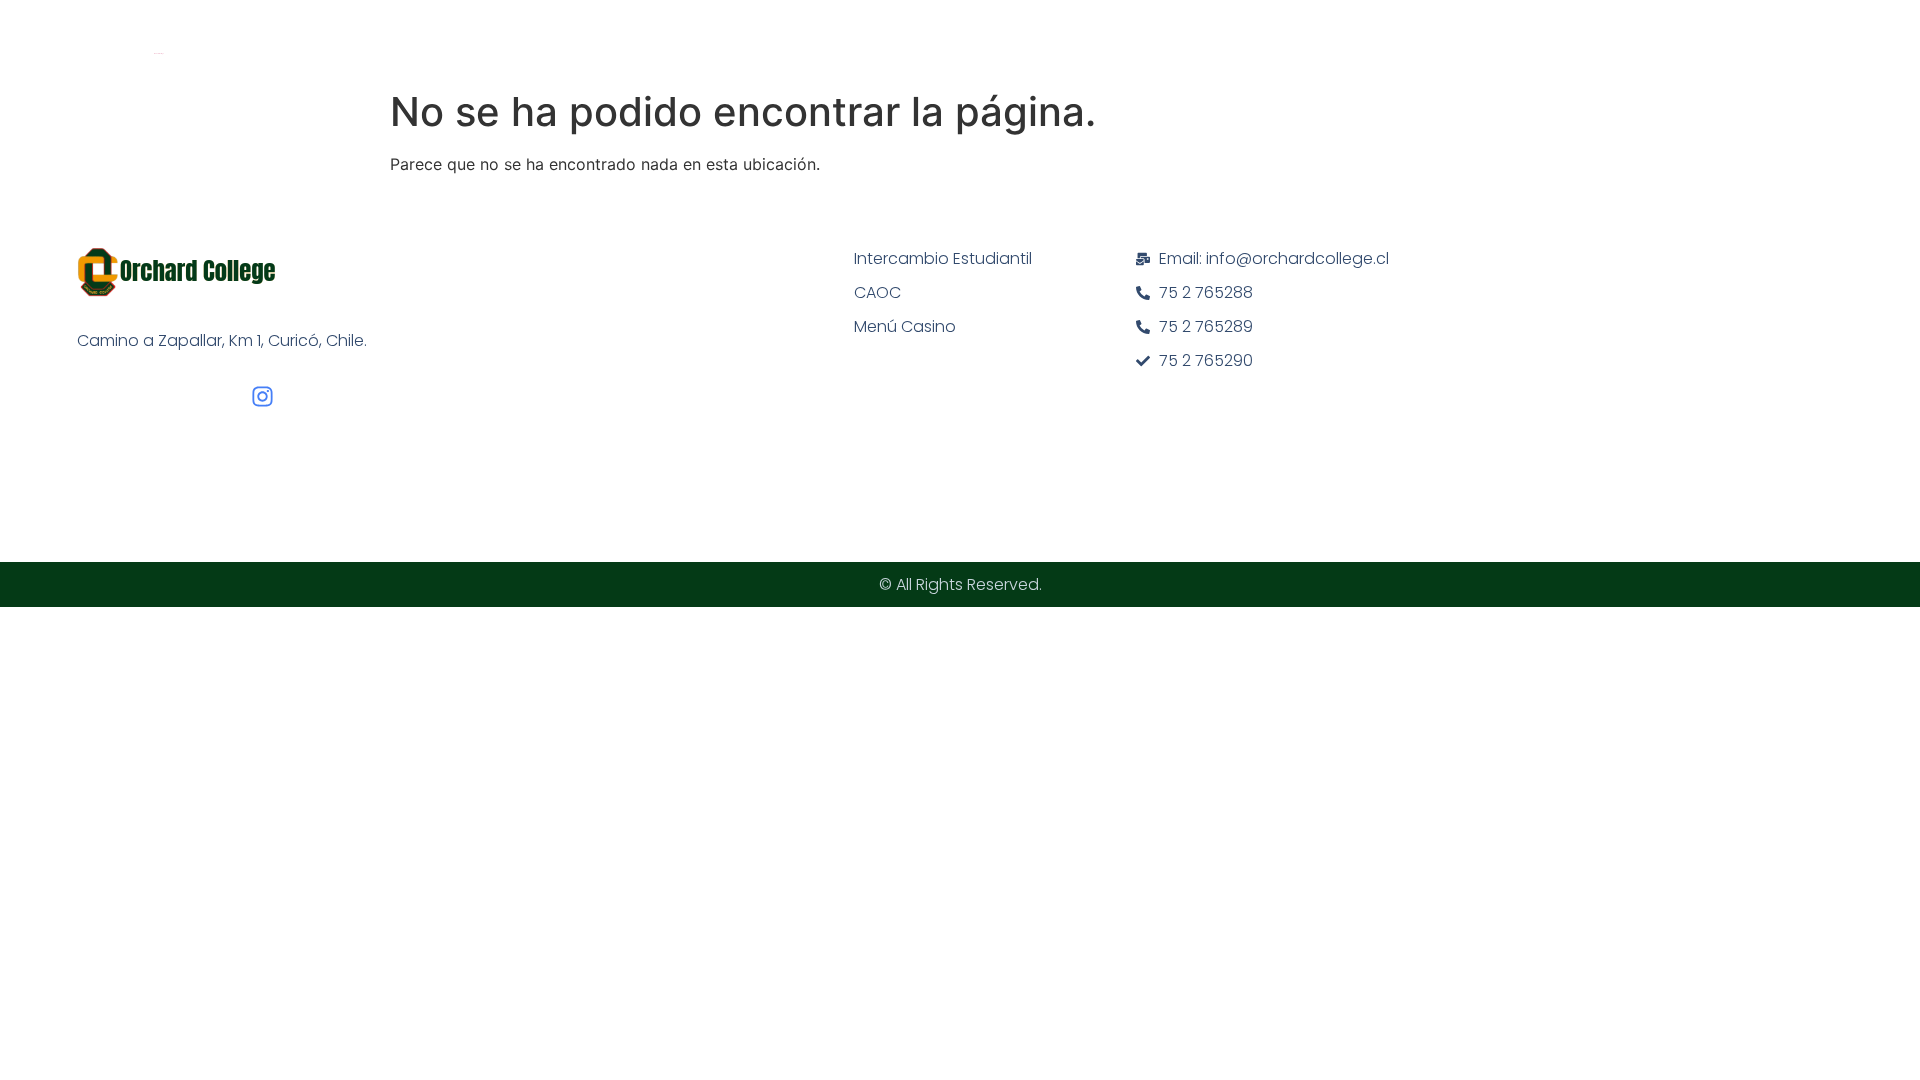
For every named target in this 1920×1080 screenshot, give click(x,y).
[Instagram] (262, 396)
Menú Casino (905, 326)
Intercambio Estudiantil (943, 258)
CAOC (877, 292)
